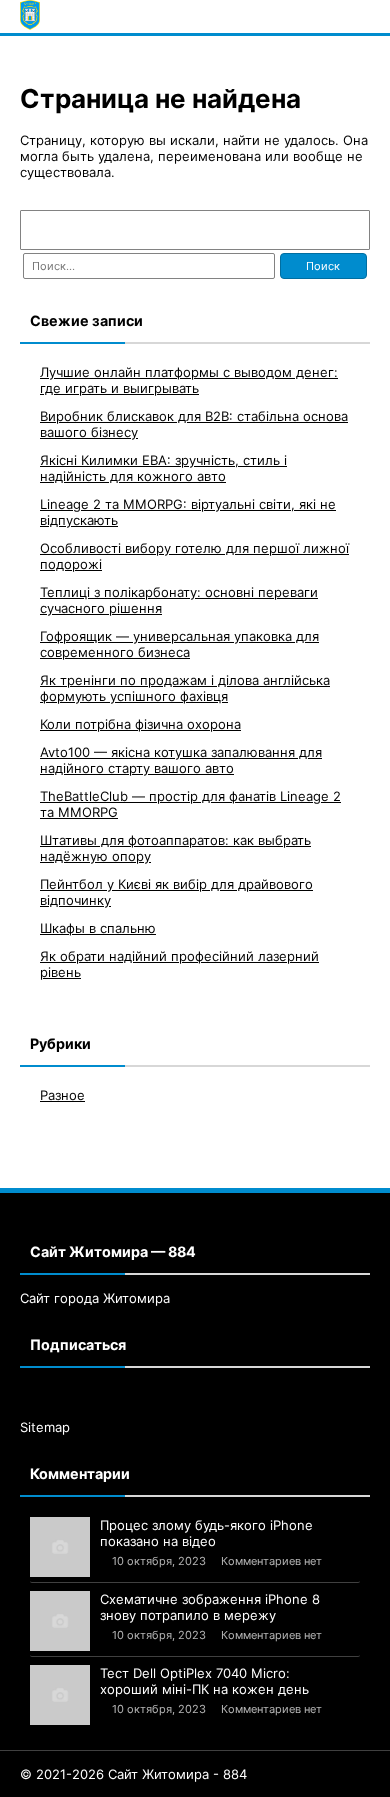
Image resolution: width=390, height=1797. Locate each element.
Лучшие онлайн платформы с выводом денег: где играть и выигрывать (189, 380)
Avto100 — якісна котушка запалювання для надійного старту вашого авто (181, 760)
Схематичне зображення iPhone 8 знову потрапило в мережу (210, 1607)
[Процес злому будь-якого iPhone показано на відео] (60, 1547)
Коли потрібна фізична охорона (140, 724)
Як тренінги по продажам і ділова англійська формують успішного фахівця (185, 688)
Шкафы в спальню (98, 928)
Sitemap (45, 1427)
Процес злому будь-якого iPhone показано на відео (206, 1533)
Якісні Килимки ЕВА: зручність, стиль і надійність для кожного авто (163, 468)
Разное (62, 1095)
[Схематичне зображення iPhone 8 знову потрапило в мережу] (60, 1621)
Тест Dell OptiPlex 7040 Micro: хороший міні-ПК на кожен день (204, 1681)
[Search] (345, 230)
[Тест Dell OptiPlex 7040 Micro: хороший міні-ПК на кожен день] (60, 1695)
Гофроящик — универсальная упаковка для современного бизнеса (179, 644)
